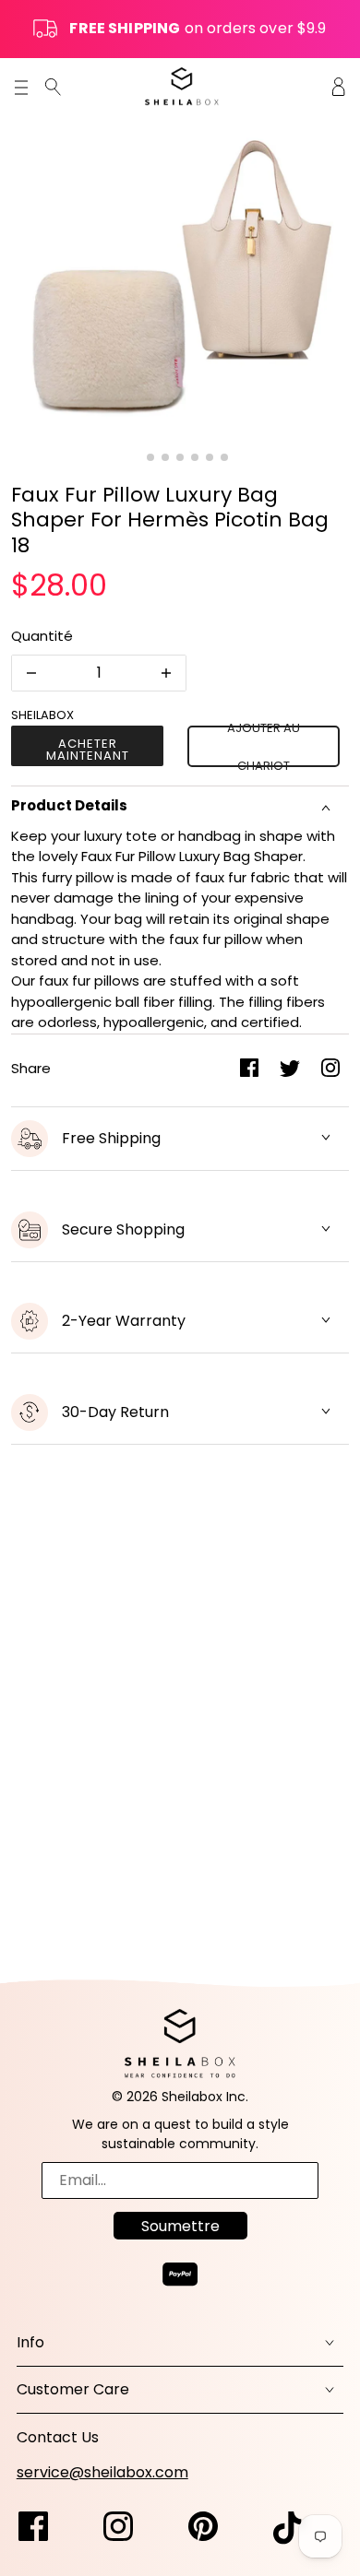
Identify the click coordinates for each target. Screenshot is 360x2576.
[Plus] (166, 673)
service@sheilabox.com (102, 2472)
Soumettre (180, 2226)
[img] (53, 86)
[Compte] (339, 86)
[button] (136, 457)
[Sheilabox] (182, 86)
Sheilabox (42, 715)
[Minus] (31, 673)
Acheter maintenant (88, 750)
